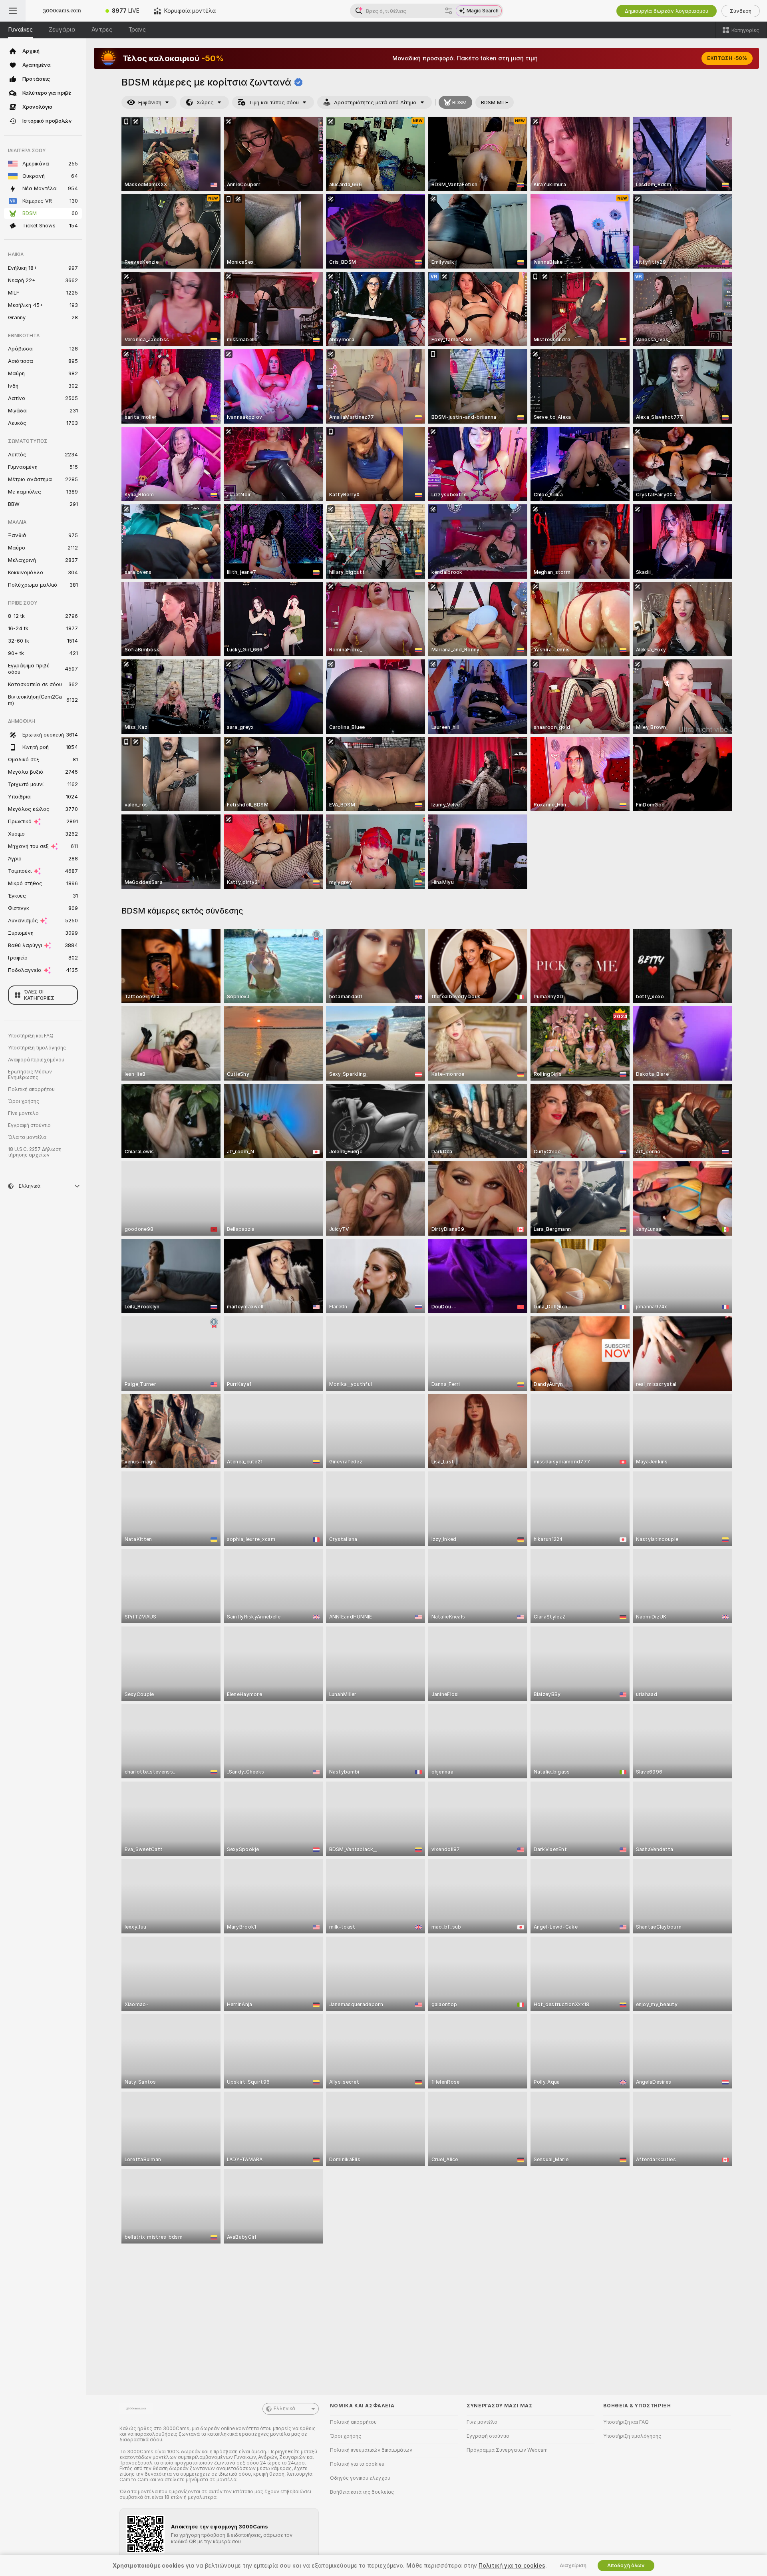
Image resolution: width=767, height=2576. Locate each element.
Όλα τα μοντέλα (27, 1137)
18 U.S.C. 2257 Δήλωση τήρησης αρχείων (35, 1152)
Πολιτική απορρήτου (31, 1089)
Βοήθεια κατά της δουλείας (362, 2492)
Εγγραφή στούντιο (29, 1125)
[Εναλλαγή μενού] (13, 11)
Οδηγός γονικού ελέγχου (360, 2478)
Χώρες (205, 103)
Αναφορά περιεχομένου (36, 1060)
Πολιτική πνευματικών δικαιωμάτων (371, 2450)
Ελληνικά (284, 2409)
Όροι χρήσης (24, 1101)
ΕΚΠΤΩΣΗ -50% (727, 58)
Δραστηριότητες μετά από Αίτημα (375, 103)
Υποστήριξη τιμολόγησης (37, 1048)
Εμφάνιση (150, 103)
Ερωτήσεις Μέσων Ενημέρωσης (30, 1075)
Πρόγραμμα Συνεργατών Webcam (507, 2450)
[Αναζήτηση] (449, 11)
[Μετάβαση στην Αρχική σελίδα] (62, 11)
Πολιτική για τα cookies (357, 2464)
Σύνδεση (741, 11)
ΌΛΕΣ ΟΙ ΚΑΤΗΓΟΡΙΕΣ (39, 995)
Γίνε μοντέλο (23, 1113)
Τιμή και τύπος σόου (274, 103)
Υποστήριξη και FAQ (31, 1036)
